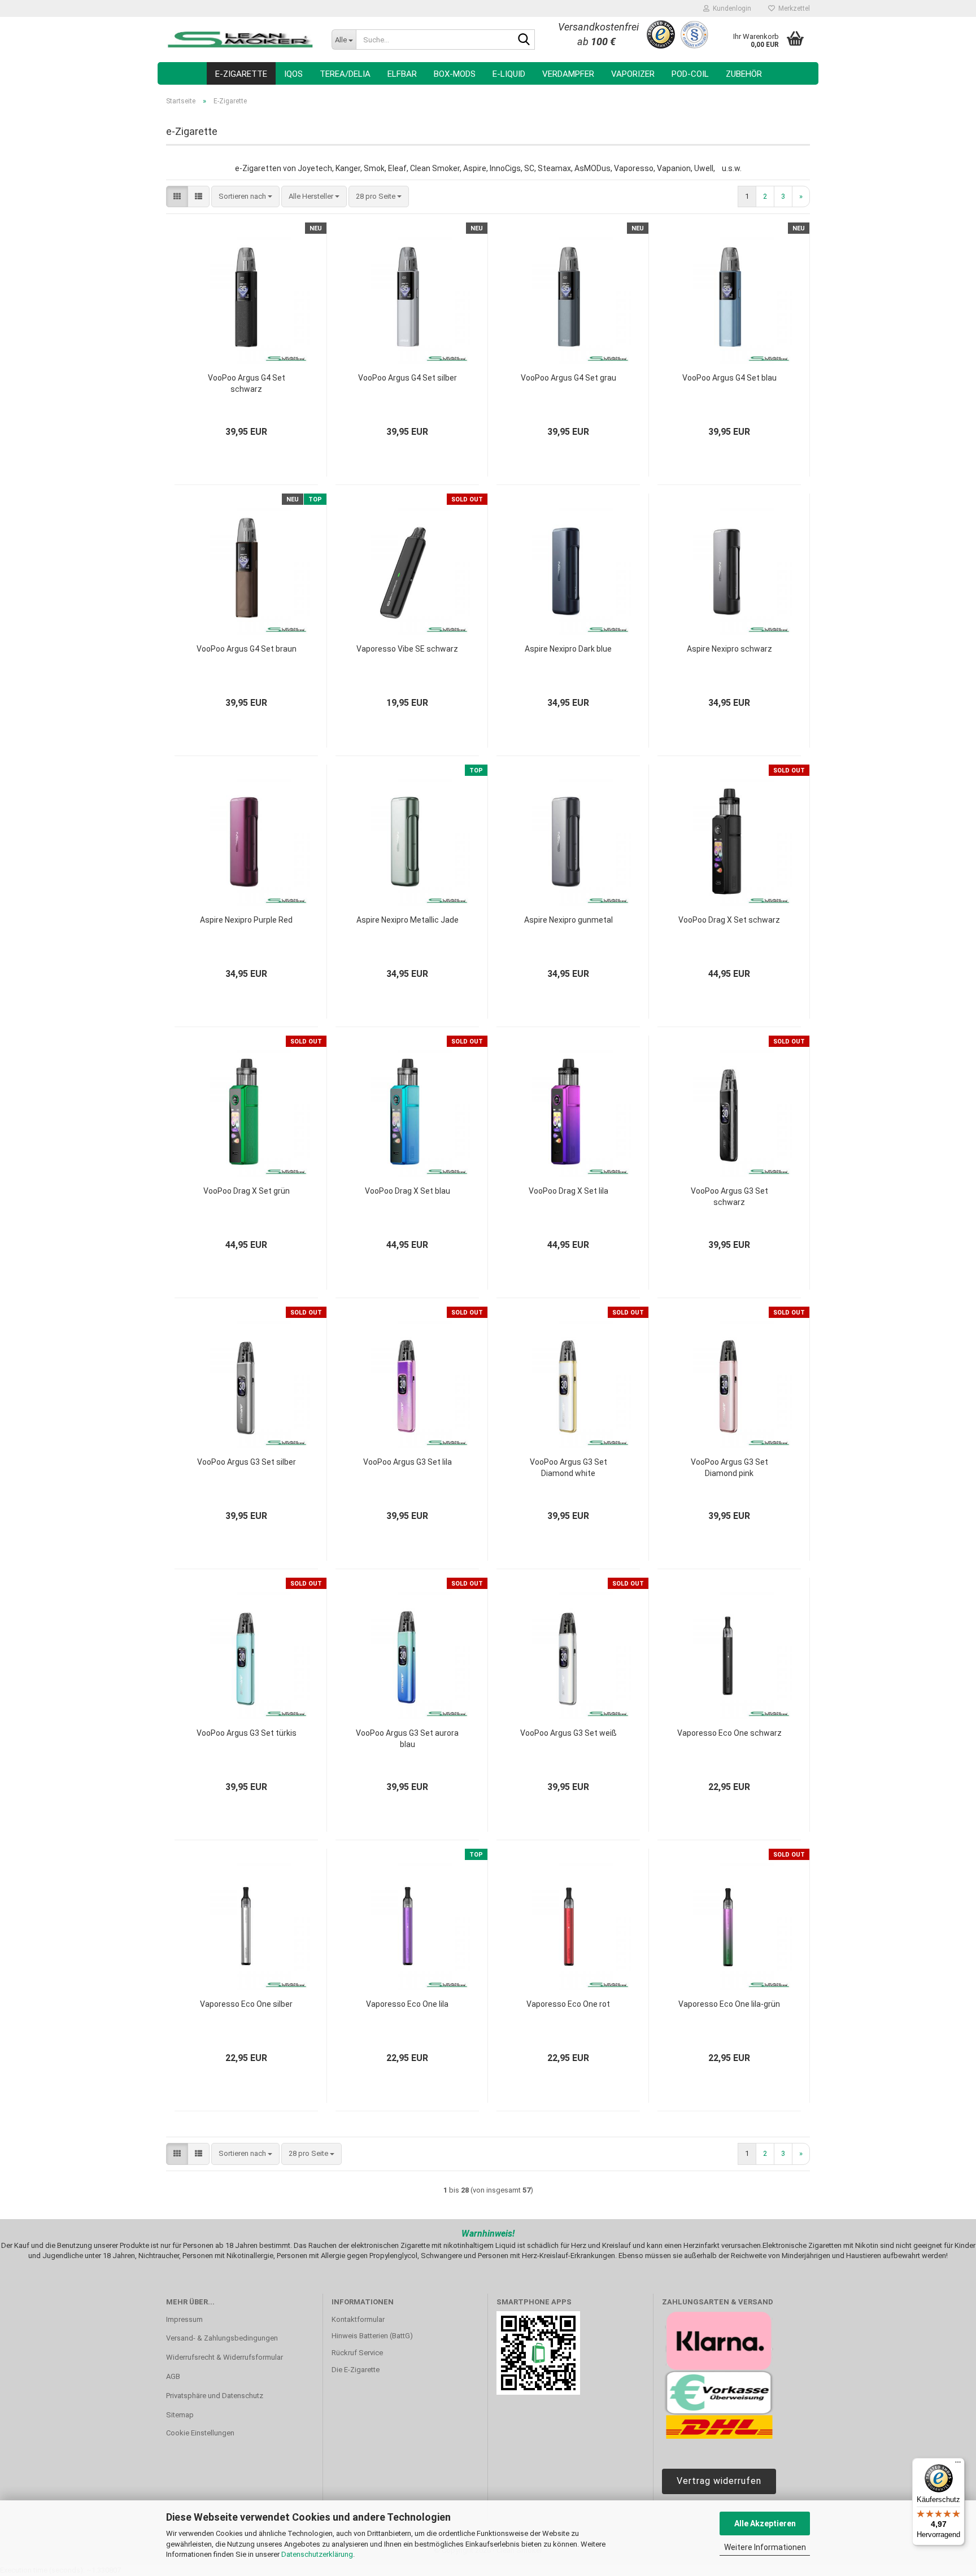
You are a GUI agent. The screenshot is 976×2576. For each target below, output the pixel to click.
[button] (177, 197)
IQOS (293, 74)
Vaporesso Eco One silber (246, 2004)
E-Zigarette (241, 74)
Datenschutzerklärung (317, 2554)
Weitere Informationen (765, 2547)
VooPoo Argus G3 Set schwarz (729, 1197)
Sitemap (180, 2415)
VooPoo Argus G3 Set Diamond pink (729, 1468)
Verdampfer (568, 74)
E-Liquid (509, 74)
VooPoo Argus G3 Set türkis (247, 1733)
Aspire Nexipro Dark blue (568, 649)
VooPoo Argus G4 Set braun (247, 649)
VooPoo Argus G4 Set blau (729, 378)
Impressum (184, 2319)
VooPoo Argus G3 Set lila (408, 1462)
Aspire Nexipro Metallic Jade (408, 920)
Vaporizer (633, 74)
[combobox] (245, 197)
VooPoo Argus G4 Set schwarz (247, 383)
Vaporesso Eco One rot (568, 2004)
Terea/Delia (345, 74)
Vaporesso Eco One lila (407, 2004)
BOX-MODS (455, 74)
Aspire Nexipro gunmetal (568, 920)
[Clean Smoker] (240, 40)
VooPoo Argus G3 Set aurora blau (407, 1739)
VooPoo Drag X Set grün (247, 1191)
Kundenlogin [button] (730, 8)
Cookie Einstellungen (200, 2433)
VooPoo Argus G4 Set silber (408, 378)
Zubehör (744, 74)
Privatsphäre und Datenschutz (215, 2396)
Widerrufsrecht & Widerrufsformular (225, 2357)
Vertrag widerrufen (719, 2481)
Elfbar (402, 74)
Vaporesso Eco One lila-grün (729, 2004)
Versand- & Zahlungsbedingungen (222, 2338)
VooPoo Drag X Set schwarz (729, 920)
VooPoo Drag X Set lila (568, 1191)
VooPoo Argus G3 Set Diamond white (568, 1468)
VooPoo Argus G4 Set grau (568, 378)
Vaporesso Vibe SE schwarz (407, 649)
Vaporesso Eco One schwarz (729, 1733)
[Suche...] (524, 40)
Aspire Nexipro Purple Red (246, 920)
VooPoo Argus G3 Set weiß (568, 1733)
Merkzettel (792, 8)
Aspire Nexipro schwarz (729, 649)
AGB (173, 2376)
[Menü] (958, 2465)
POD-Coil (690, 74)
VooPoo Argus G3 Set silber (247, 1462)
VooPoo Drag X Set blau (408, 1191)
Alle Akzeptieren (765, 2523)
